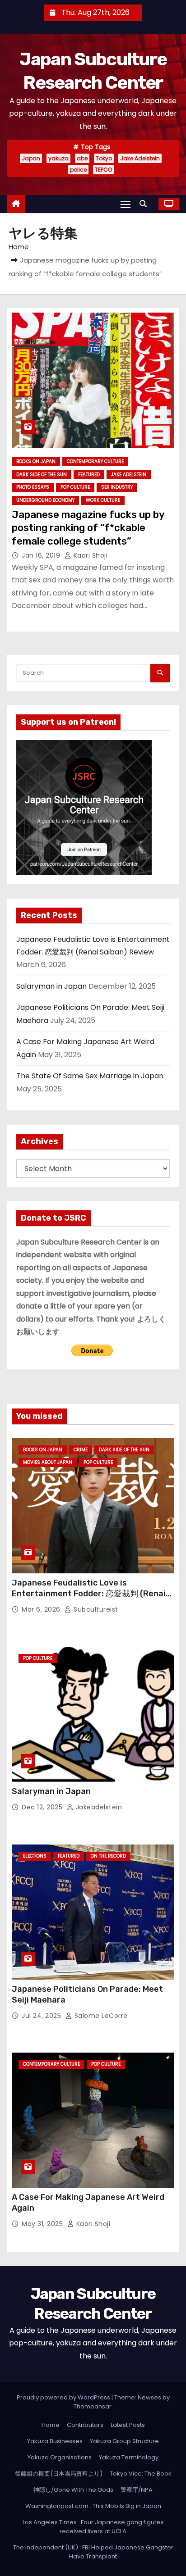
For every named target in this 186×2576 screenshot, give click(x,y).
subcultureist (95, 1609)
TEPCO (103, 170)
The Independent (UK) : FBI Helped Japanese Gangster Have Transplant (93, 2552)
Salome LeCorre (100, 2016)
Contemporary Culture (95, 461)
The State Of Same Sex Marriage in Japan (90, 1076)
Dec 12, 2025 (43, 1807)
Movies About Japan (48, 1462)
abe (82, 158)
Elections (35, 1856)
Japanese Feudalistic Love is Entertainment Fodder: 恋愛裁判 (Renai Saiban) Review (89, 1594)
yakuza (58, 158)
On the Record (108, 1856)
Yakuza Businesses (55, 2441)
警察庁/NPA (137, 2490)
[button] (145, 204)
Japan (31, 158)
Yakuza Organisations (60, 2457)
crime (81, 1450)
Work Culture (103, 500)
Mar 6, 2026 (42, 1609)
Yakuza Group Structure (124, 2441)
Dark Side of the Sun (42, 475)
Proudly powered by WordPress (64, 2397)
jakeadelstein (98, 1807)
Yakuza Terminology (129, 2457)
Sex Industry (117, 487)
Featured (89, 475)
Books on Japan (36, 461)
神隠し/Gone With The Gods (73, 2490)
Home (19, 247)
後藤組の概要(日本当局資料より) (59, 2474)
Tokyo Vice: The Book (141, 2474)
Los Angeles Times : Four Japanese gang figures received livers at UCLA (93, 2527)
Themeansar (93, 2406)
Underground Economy (45, 500)
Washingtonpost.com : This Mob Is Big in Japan (93, 2506)
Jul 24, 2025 (42, 2016)
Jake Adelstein (140, 158)
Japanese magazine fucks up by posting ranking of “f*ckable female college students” (88, 528)
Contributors (85, 2425)
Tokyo (104, 158)
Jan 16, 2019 (42, 555)
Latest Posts (128, 2425)
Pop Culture (75, 487)
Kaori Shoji (89, 555)
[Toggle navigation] (126, 204)
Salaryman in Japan (51, 986)
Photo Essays (33, 487)
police (78, 170)
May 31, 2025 (43, 2224)
